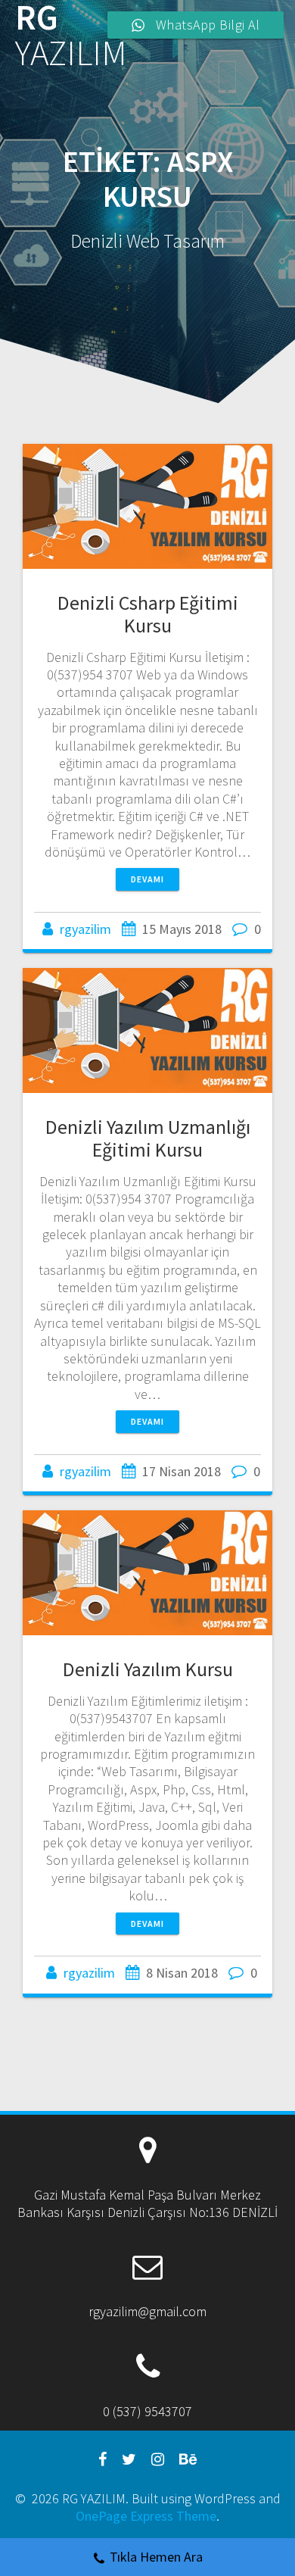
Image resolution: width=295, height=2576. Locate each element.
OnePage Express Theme (146, 2516)
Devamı (147, 879)
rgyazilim (85, 929)
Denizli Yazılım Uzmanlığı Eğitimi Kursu (148, 1138)
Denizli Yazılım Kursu (148, 1669)
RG (71, 36)
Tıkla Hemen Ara (156, 2557)
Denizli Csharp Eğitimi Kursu (148, 614)
